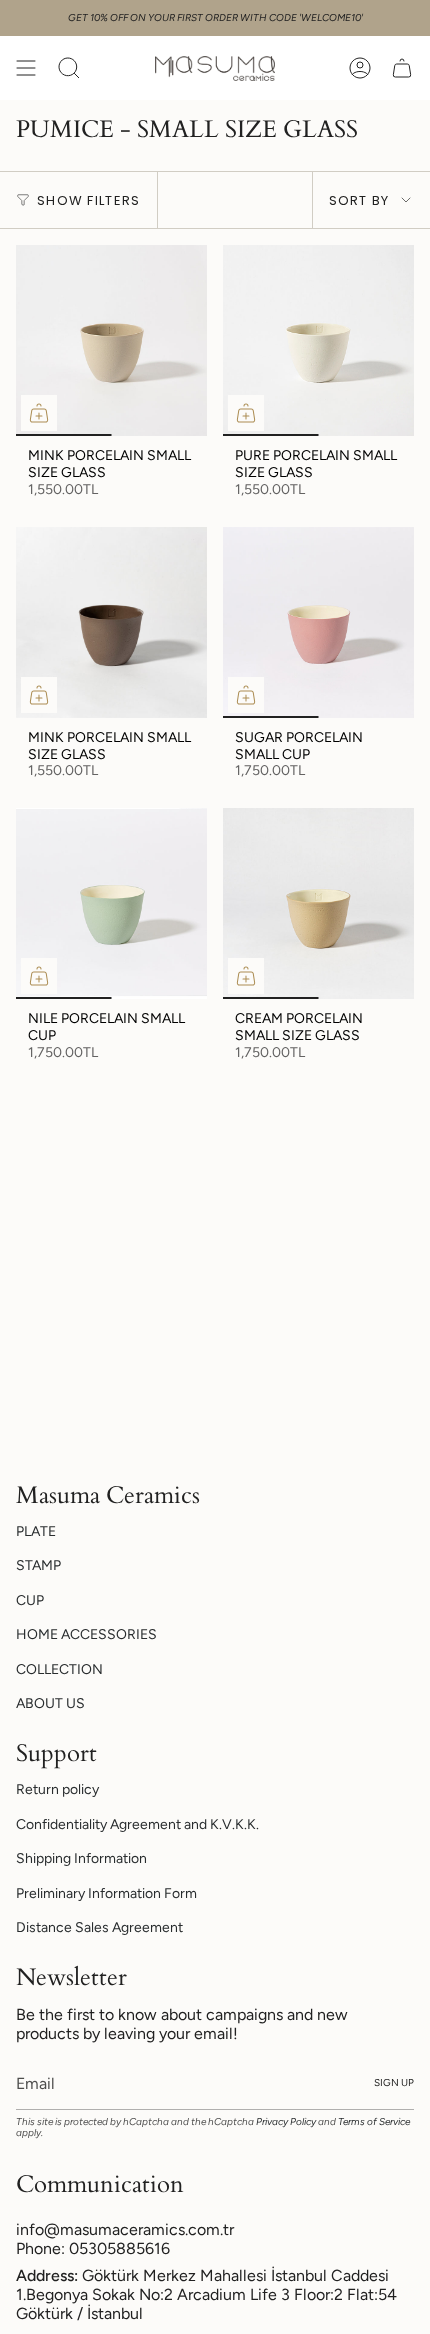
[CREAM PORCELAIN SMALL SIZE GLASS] (318, 903)
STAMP (38, 1565)
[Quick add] (39, 413)
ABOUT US (50, 1703)
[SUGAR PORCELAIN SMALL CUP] (318, 622)
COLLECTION (59, 1669)
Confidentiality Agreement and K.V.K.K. (137, 1824)
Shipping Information (81, 1858)
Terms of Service (374, 2121)
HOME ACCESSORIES (86, 1634)
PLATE (36, 1531)
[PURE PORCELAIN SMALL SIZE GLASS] (318, 340)
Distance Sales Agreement (99, 1927)
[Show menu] (26, 68)
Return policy (57, 1789)
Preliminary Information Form (106, 1893)
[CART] (402, 68)
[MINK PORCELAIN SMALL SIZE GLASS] (111, 340)
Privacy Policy (286, 2121)
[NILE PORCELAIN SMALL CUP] (111, 903)
